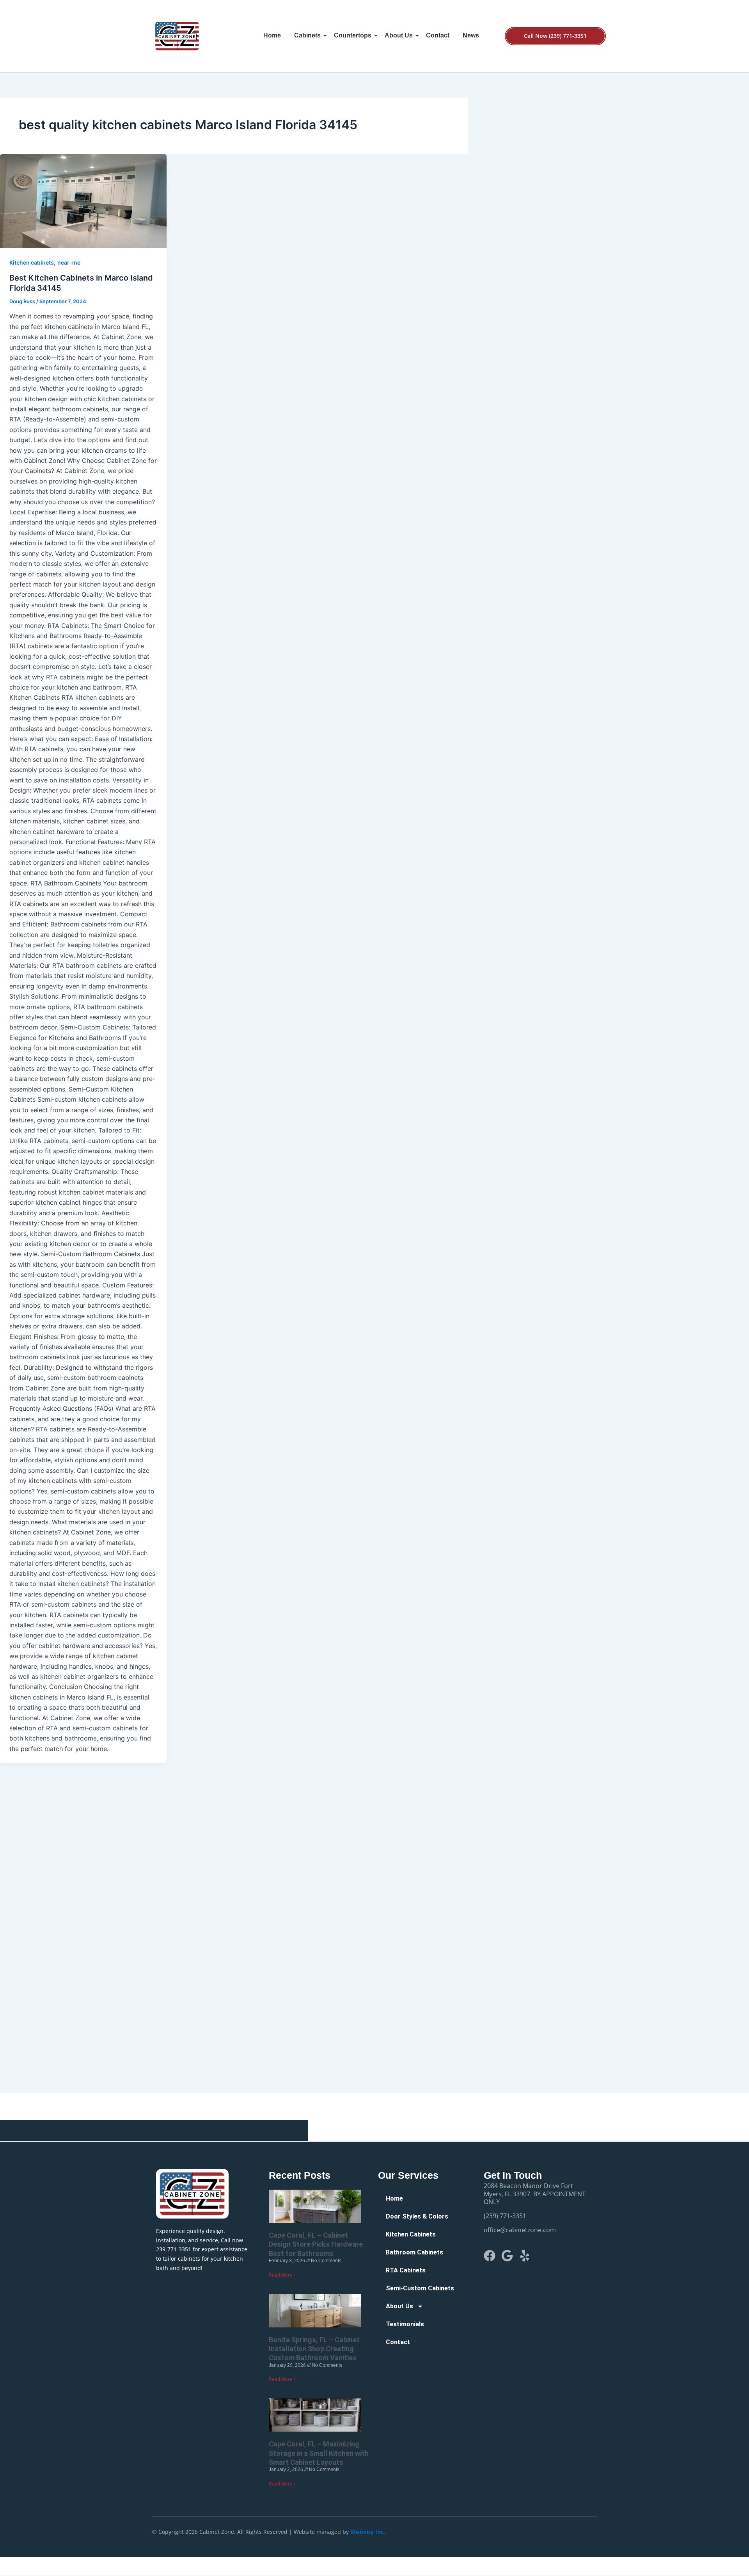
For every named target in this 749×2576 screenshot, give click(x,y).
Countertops (353, 35)
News (471, 35)
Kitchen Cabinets (411, 2234)
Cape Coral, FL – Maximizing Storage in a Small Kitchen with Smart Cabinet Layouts (319, 2453)
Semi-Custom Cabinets (420, 2288)
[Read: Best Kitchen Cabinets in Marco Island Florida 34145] (83, 201)
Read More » (282, 2275)
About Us (399, 35)
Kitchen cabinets (32, 262)
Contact (438, 35)
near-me (69, 262)
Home (272, 35)
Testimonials (405, 2324)
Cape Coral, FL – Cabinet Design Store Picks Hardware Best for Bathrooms (316, 2244)
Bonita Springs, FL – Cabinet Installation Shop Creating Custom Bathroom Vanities (314, 2349)
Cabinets (307, 35)
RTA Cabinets (406, 2270)
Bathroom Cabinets (414, 2252)
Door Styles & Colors (417, 2216)
